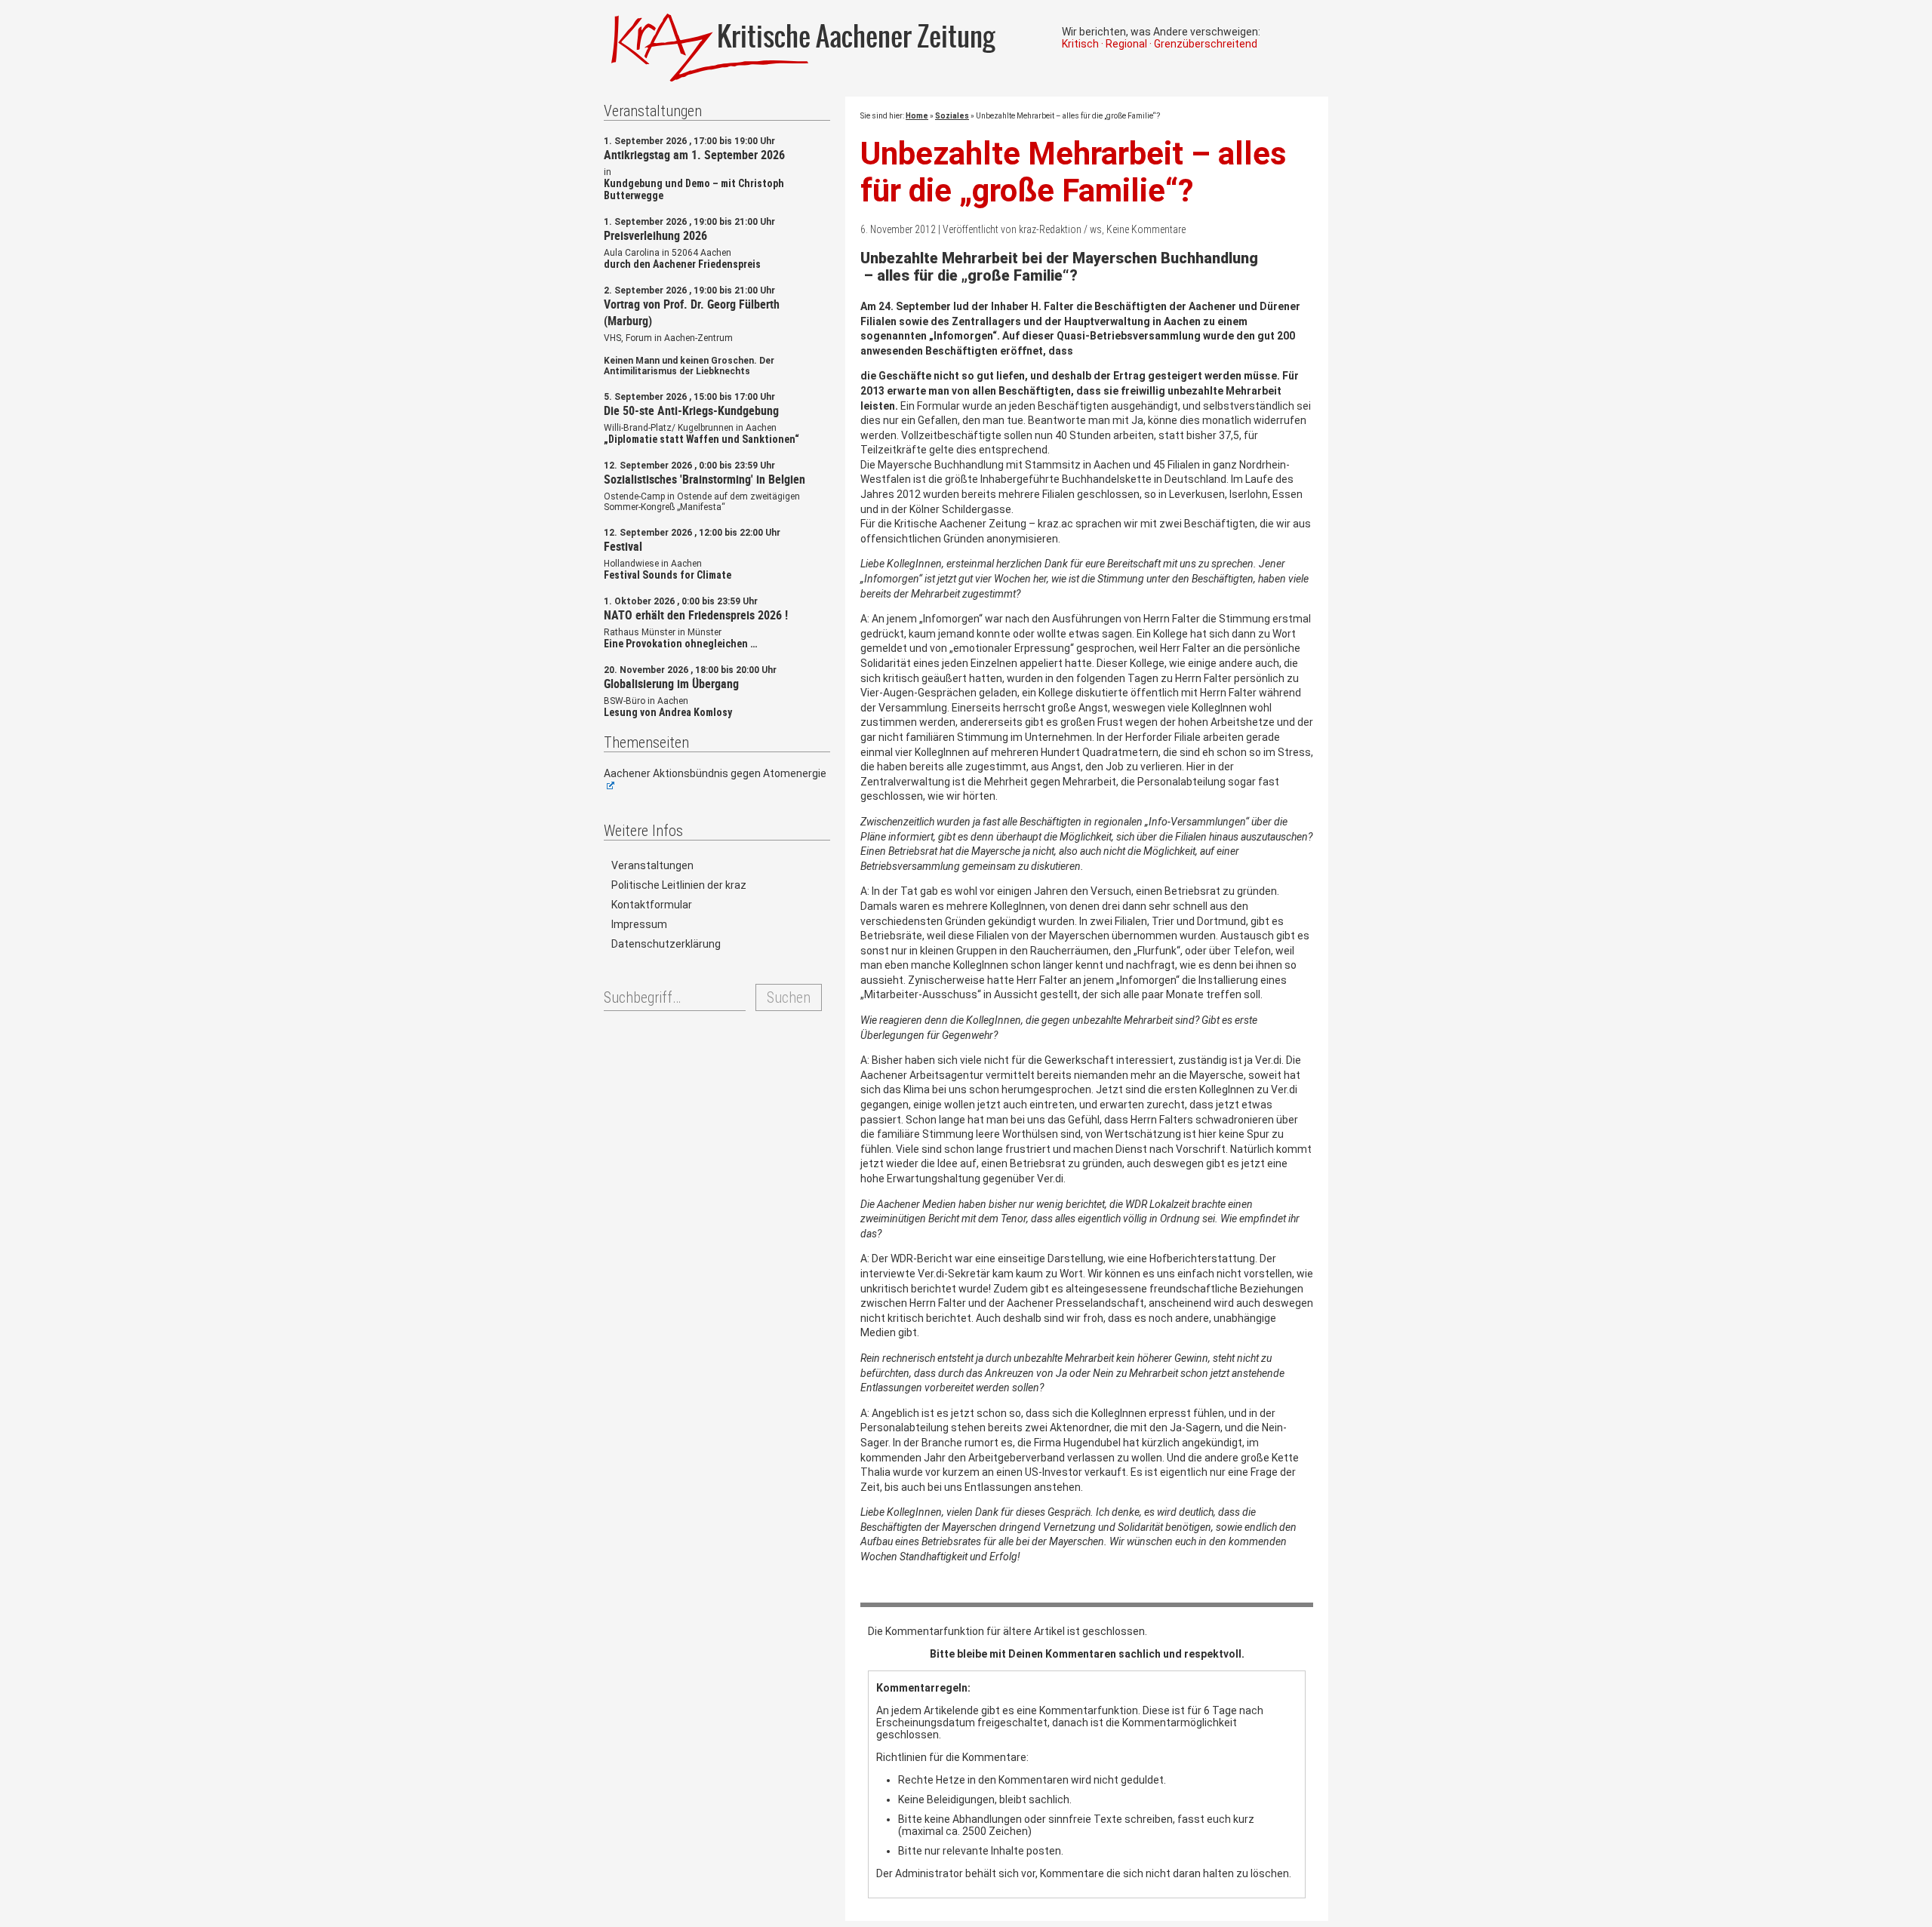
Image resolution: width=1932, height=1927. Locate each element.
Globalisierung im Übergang (671, 684)
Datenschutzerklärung (666, 944)
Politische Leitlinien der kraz (679, 885)
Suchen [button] (789, 997)
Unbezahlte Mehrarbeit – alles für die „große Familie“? (1074, 172)
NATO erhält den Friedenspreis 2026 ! (696, 615)
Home (917, 116)
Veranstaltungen (652, 865)
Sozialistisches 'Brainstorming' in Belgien (705, 479)
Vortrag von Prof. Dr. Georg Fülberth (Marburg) (692, 312)
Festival (623, 546)
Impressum (639, 924)
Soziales (952, 116)
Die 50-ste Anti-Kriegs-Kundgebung (691, 410)
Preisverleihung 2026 (655, 235)
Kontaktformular (652, 905)
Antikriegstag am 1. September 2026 (694, 155)
